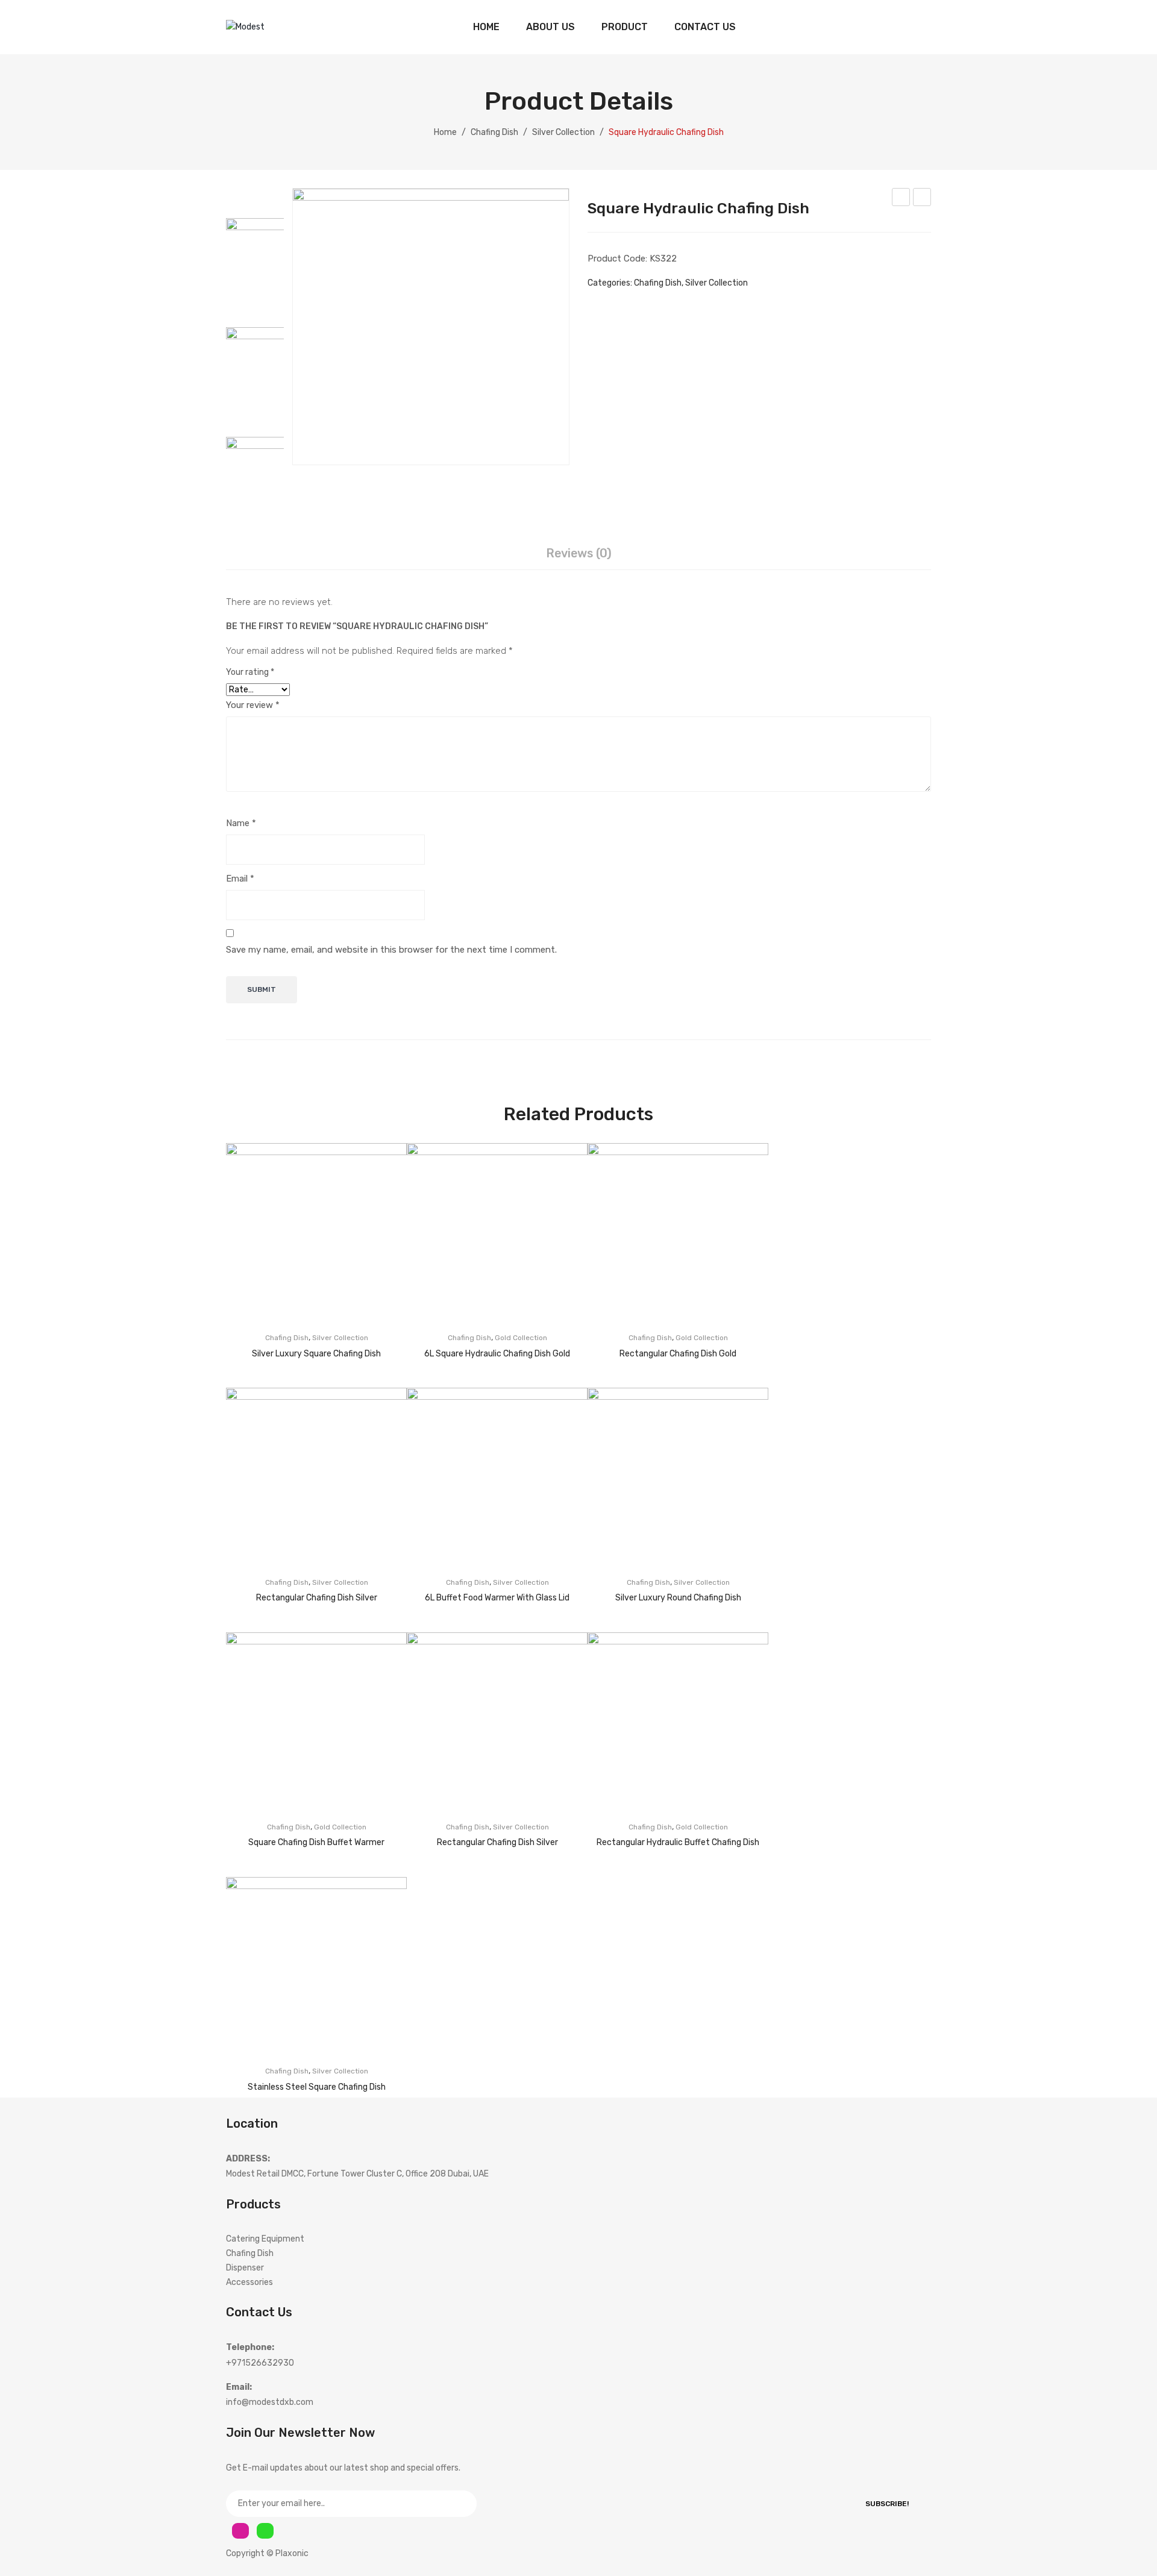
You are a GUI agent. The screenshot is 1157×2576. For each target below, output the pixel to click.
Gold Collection (521, 1338)
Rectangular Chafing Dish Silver (317, 1598)
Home (445, 132)
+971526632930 (260, 2363)
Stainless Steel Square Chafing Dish (317, 2087)
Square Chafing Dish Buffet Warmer (316, 1842)
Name (241, 823)
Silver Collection (563, 132)
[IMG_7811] (271, 372)
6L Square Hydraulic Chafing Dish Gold (901, 199)
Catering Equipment (265, 2239)
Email (240, 879)
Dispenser (245, 2268)
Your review (253, 705)
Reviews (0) (579, 553)
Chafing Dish (494, 132)
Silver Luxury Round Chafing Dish (678, 1598)
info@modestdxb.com (270, 2402)
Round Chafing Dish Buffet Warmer (922, 199)
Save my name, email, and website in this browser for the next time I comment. (391, 950)
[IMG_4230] (431, 327)
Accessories (249, 2282)
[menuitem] (486, 27)
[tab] (579, 554)
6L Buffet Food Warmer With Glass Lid (497, 1598)
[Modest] (245, 27)
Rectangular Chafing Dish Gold (678, 1354)
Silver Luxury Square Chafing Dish (316, 1354)
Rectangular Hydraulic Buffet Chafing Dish (678, 1842)
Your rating (250, 672)
